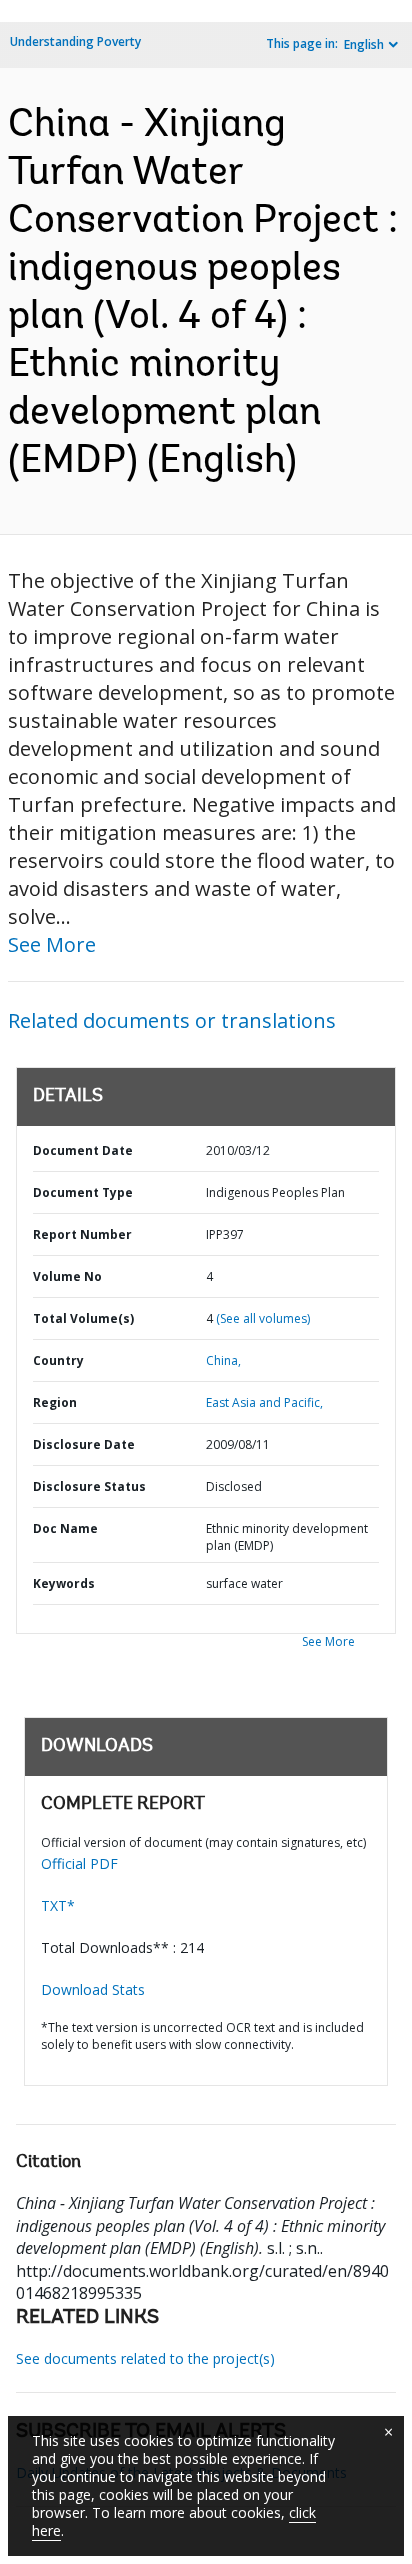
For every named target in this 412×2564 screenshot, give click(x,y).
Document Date (83, 1150)
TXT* (58, 1905)
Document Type (83, 1192)
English (364, 44)
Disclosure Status (89, 1486)
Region (55, 1402)
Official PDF (79, 1863)
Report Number (82, 1234)
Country (58, 1360)
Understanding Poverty (75, 41)
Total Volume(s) (83, 1318)
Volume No (67, 1276)
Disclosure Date (84, 1444)
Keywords (64, 1583)
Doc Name (65, 1528)
